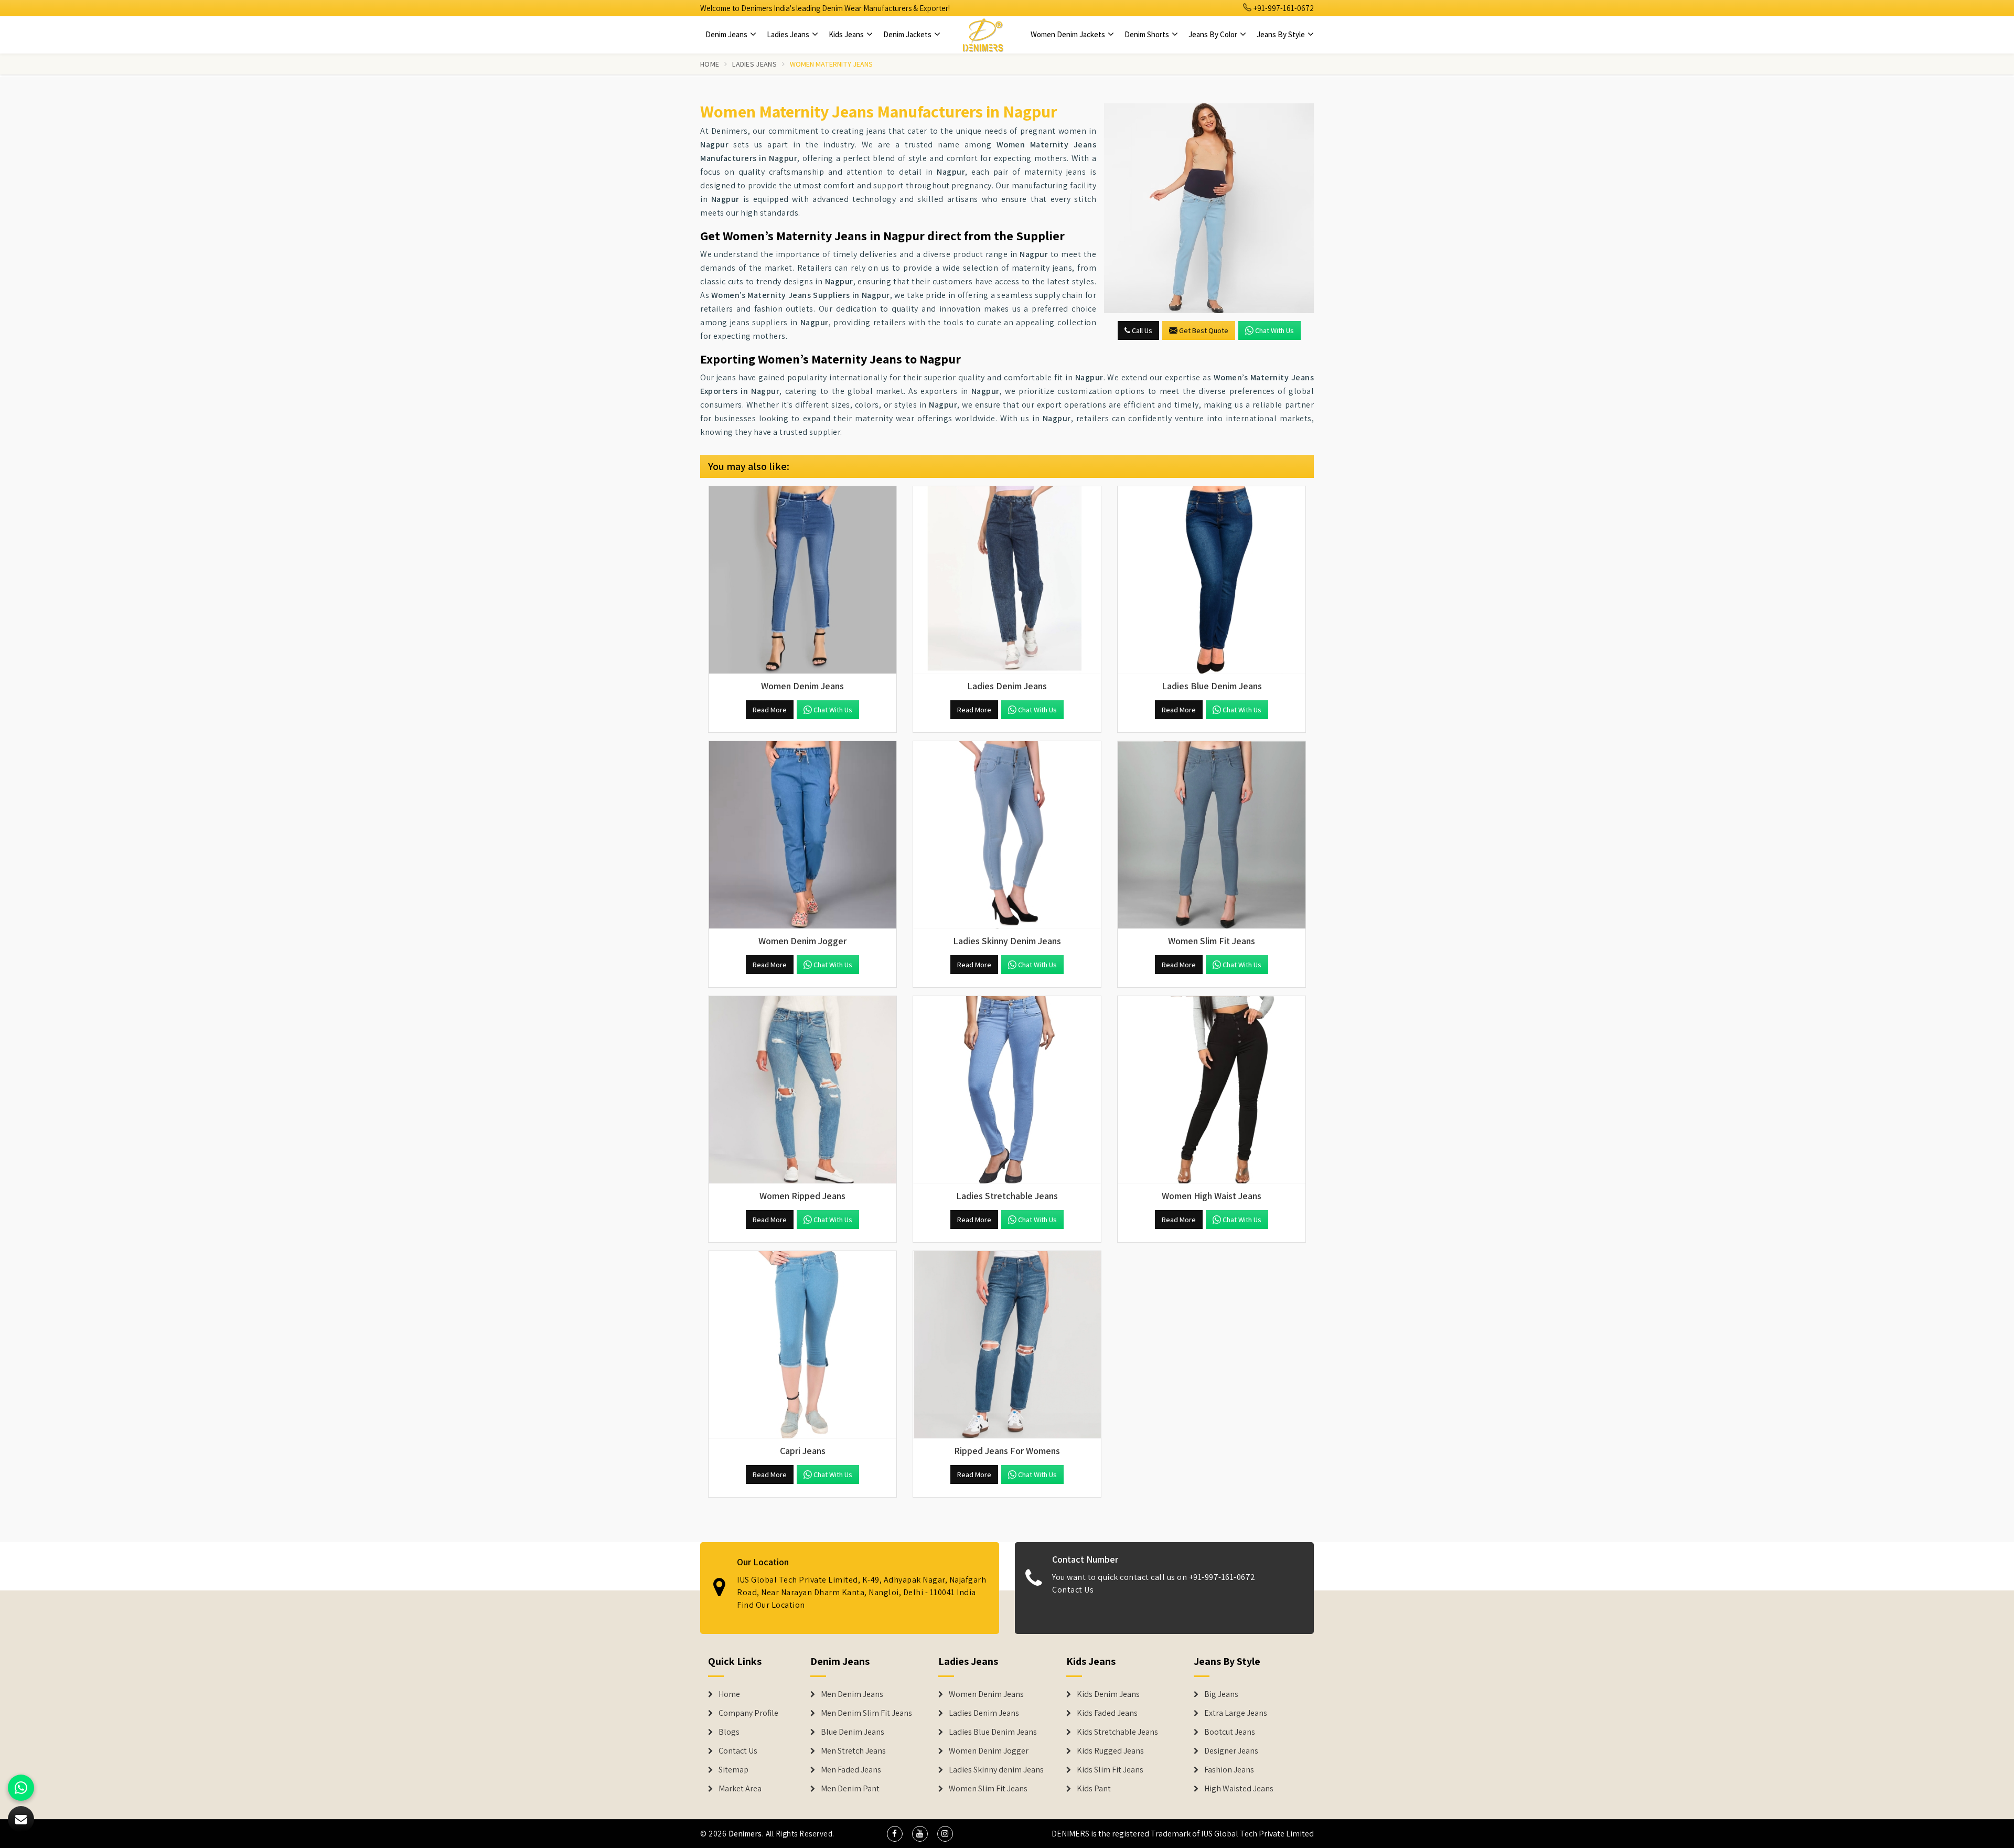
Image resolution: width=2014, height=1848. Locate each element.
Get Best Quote (1204, 330)
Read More (770, 710)
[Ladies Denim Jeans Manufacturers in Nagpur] (1007, 580)
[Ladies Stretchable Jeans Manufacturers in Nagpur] (1007, 1090)
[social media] (895, 1834)
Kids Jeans (847, 34)
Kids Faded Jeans (1107, 1713)
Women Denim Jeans (986, 1694)
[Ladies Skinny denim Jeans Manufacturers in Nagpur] (1007, 835)
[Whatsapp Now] (21, 1788)
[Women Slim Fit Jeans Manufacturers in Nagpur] (1212, 835)
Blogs (729, 1732)
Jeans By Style (1282, 34)
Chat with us (1274, 330)
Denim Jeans (727, 34)
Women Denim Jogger (989, 1751)
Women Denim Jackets (1069, 34)
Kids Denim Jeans (1108, 1694)
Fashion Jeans (1229, 1770)
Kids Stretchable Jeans (1117, 1732)
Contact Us (1073, 1590)
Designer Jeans (1231, 1751)
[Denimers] (983, 35)
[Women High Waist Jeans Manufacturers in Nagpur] (1212, 1090)
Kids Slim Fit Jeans (1110, 1770)
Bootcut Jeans (1230, 1732)
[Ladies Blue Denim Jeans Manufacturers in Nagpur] (1212, 580)
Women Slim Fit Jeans (988, 1789)
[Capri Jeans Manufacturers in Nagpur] (802, 1345)
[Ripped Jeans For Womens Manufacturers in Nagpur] (1007, 1345)
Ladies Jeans (789, 34)
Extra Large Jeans (1236, 1713)
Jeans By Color (1214, 34)
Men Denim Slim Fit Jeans (866, 1713)
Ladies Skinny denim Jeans (996, 1770)
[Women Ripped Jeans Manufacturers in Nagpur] (802, 1090)
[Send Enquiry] (1209, 208)
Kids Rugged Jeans (1110, 1751)
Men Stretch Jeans (853, 1751)
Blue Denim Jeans (853, 1732)
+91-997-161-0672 (1283, 8)
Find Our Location (771, 1605)
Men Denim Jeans (852, 1694)
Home (710, 64)
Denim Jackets (908, 34)
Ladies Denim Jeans (984, 1713)
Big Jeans (1221, 1694)
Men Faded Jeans (851, 1770)
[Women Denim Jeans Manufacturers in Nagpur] (802, 580)
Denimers (745, 1834)
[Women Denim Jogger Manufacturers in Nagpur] (802, 835)
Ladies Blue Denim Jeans (993, 1732)
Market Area (740, 1789)
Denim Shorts (1148, 34)
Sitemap (733, 1770)
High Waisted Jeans (1239, 1789)
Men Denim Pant (850, 1789)
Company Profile (748, 1713)
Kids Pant (1094, 1789)
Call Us (1141, 330)
